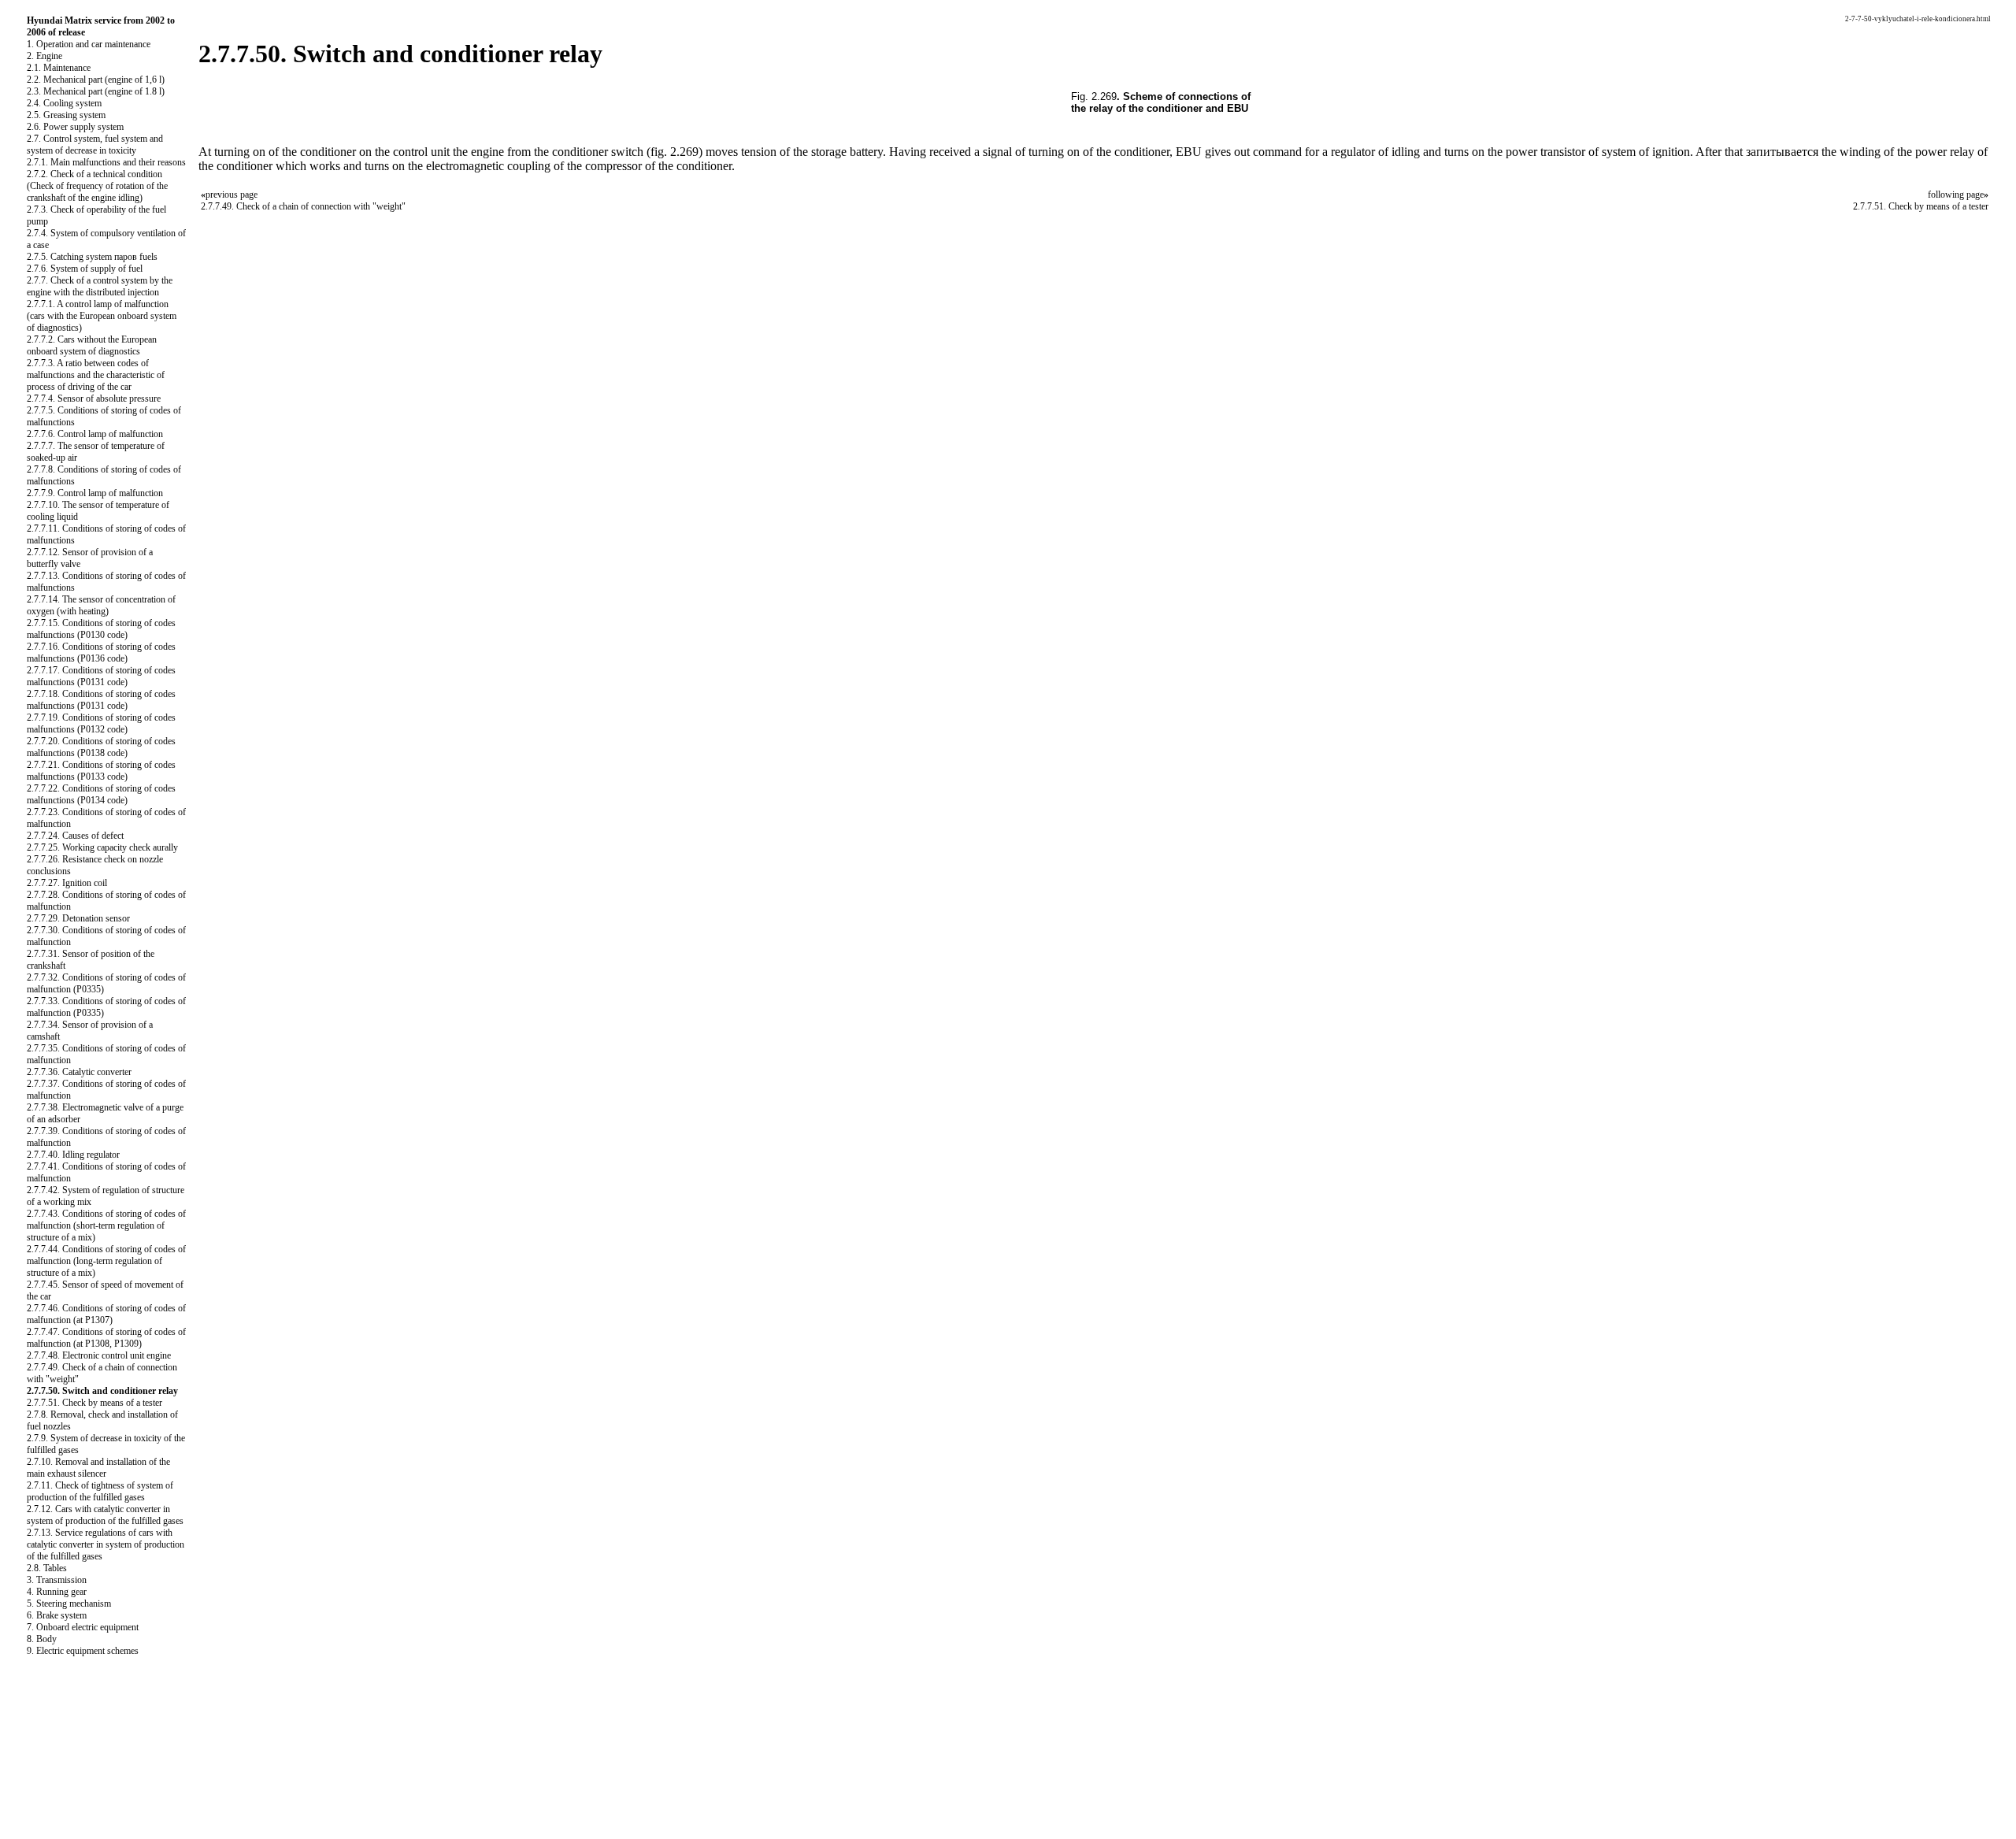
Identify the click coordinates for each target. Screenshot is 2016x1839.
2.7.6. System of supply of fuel (85, 269)
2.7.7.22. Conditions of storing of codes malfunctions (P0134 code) (101, 794)
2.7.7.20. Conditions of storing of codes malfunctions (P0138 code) (101, 747)
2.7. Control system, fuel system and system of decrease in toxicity (95, 145)
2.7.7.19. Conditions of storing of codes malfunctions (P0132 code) (101, 723)
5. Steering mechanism (69, 1604)
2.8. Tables (47, 1568)
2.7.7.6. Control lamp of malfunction (95, 434)
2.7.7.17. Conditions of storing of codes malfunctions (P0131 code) (101, 676)
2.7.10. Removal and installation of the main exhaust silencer (98, 1468)
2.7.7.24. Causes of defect (75, 836)
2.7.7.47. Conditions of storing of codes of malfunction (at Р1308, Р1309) (106, 1338)
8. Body (42, 1639)
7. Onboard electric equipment (83, 1627)
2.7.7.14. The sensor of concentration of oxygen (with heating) (101, 605)
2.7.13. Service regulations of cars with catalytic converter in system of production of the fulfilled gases (106, 1544)
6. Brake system (57, 1615)
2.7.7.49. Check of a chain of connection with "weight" (303, 206)
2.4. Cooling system (64, 103)
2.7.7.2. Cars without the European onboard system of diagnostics (92, 345)
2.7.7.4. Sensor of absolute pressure (94, 399)
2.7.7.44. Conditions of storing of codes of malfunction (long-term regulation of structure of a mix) (106, 1261)
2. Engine (44, 56)
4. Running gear (57, 1592)
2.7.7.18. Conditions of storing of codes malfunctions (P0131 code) (101, 700)
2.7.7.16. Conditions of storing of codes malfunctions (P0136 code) (101, 653)
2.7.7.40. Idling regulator (73, 1155)
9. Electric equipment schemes (83, 1651)
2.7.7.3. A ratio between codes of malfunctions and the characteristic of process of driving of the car (96, 375)
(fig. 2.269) (674, 152)
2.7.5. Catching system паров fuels (92, 257)
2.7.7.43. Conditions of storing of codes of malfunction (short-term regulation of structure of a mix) (106, 1225)
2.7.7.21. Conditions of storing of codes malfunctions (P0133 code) (101, 771)
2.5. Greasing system (66, 115)
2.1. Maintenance (59, 68)
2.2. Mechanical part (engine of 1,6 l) (96, 80)
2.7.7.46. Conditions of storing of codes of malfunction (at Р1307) (106, 1314)
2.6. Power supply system (75, 127)
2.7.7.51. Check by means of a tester (94, 1403)
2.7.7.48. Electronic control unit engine (99, 1355)
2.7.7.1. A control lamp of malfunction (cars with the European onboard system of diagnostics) (102, 316)
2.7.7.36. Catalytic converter (79, 1072)
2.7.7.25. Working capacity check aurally (102, 847)
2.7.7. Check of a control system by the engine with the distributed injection (100, 286)
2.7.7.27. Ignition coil (67, 883)
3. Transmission (57, 1580)
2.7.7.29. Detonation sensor (78, 918)
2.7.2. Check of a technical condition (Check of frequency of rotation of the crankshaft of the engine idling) (97, 186)
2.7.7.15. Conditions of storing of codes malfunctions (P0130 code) (101, 629)
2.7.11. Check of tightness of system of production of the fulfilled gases (100, 1491)
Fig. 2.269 (1094, 96)
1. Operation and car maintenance (89, 44)
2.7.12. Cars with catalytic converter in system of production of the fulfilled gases (105, 1515)
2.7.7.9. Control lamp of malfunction (95, 493)
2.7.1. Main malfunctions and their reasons (106, 162)
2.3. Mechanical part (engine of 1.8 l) (96, 91)
